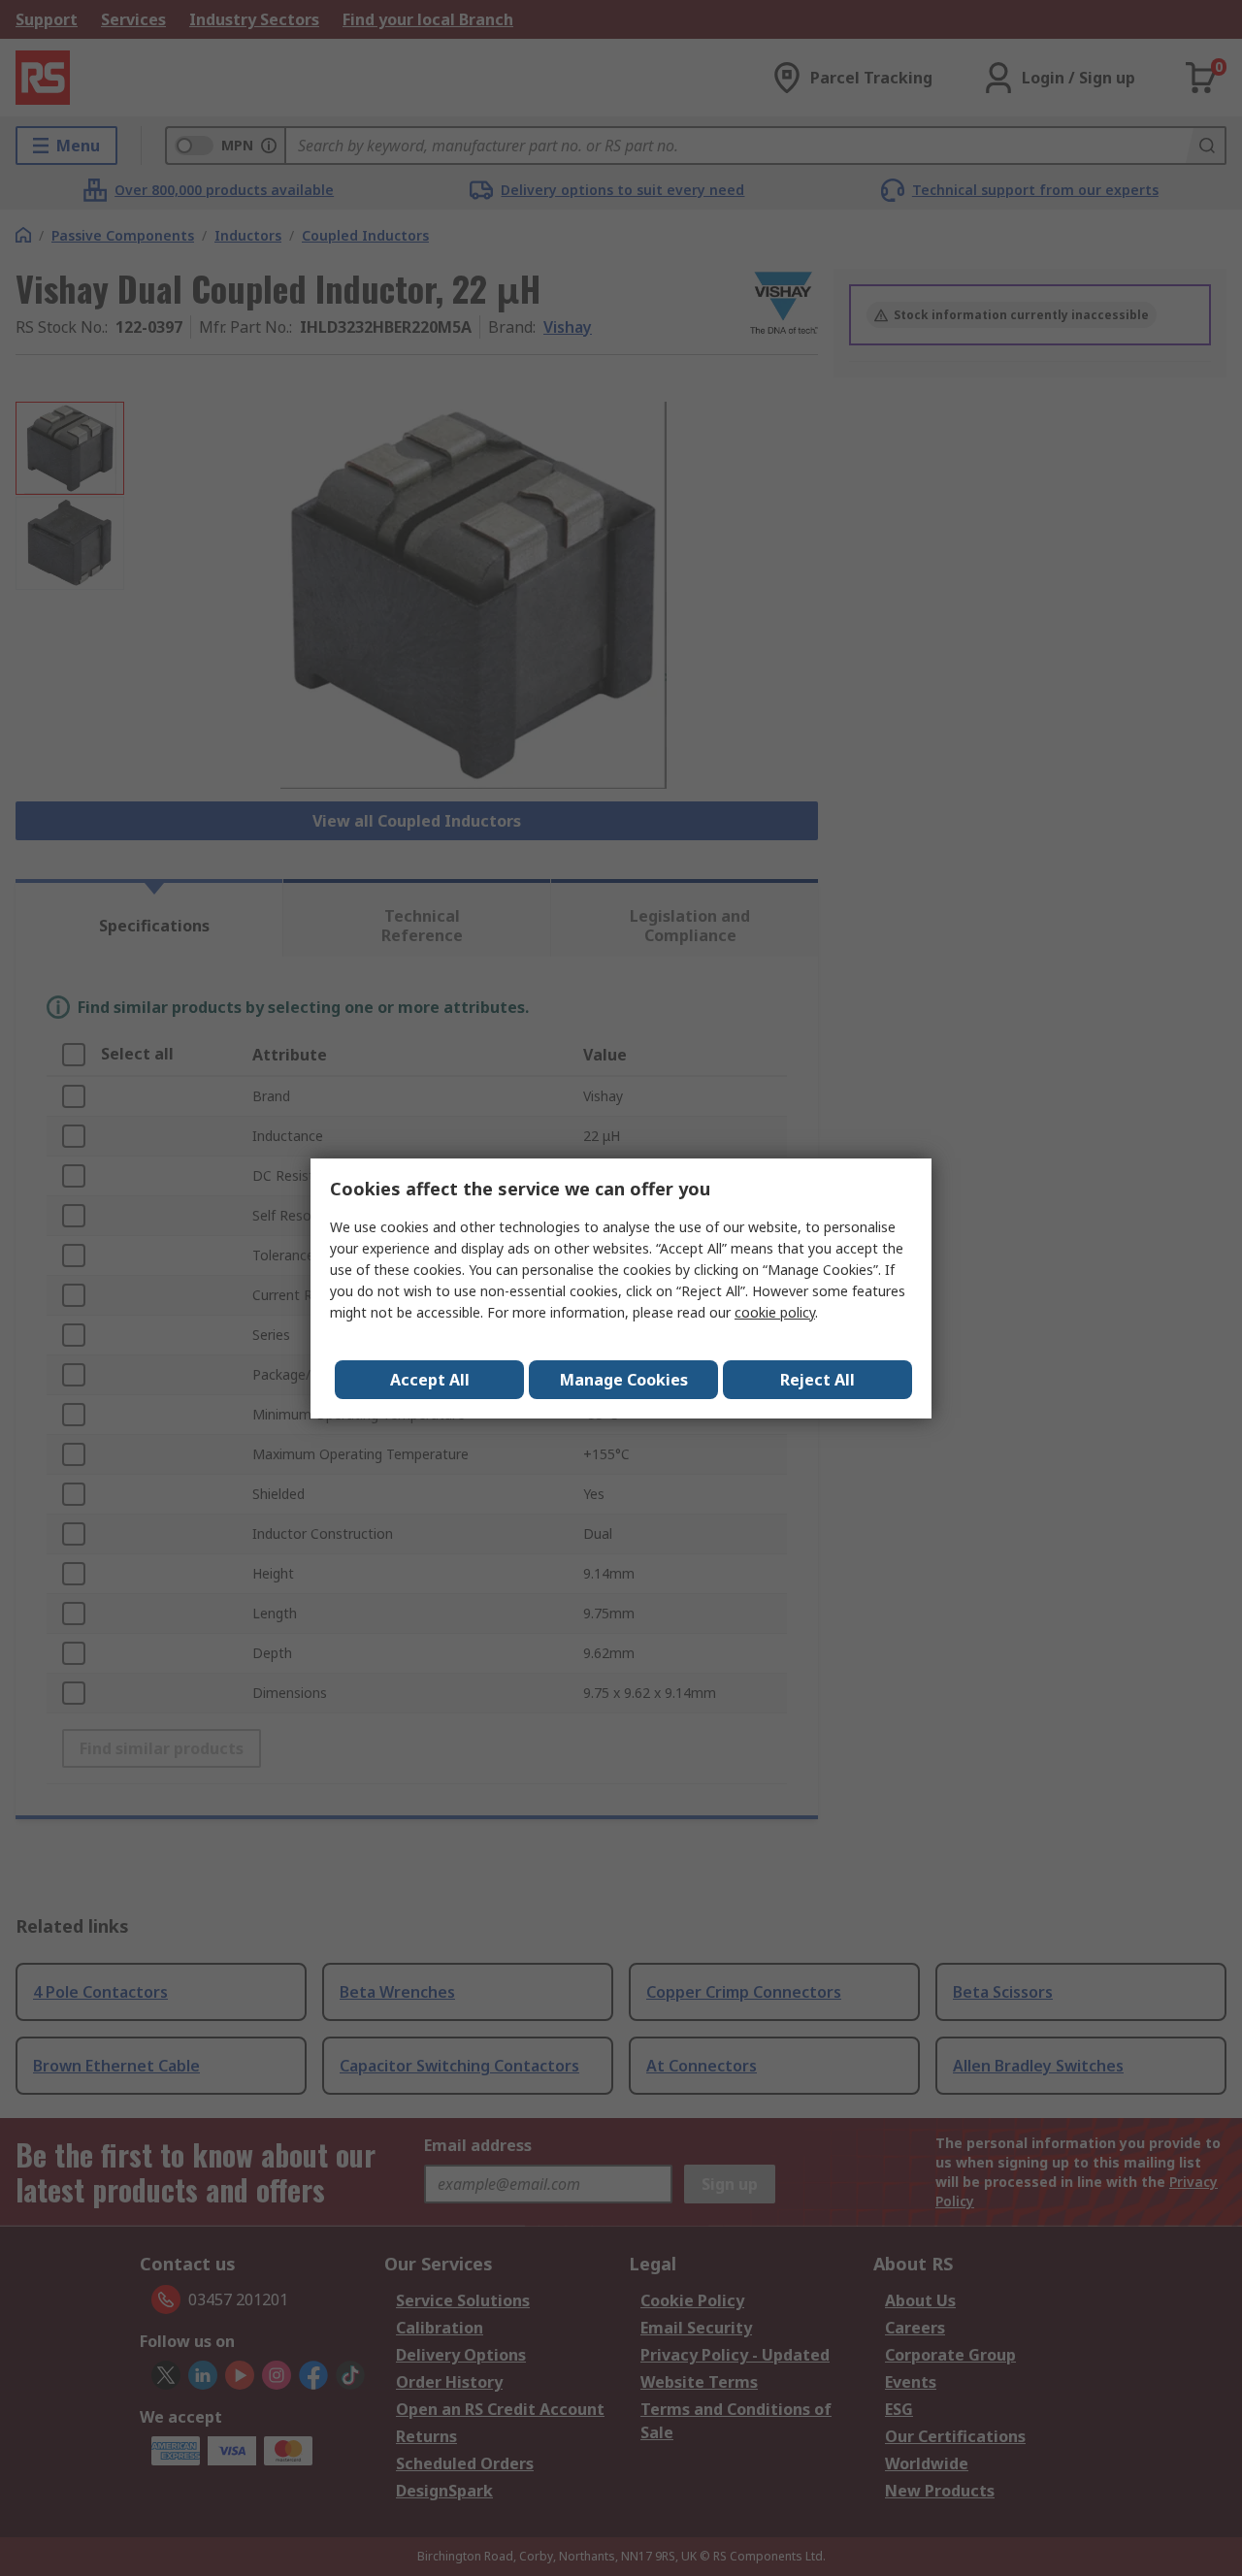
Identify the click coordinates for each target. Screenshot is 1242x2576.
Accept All (430, 1380)
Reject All (817, 1380)
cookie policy (775, 1312)
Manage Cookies (624, 1380)
